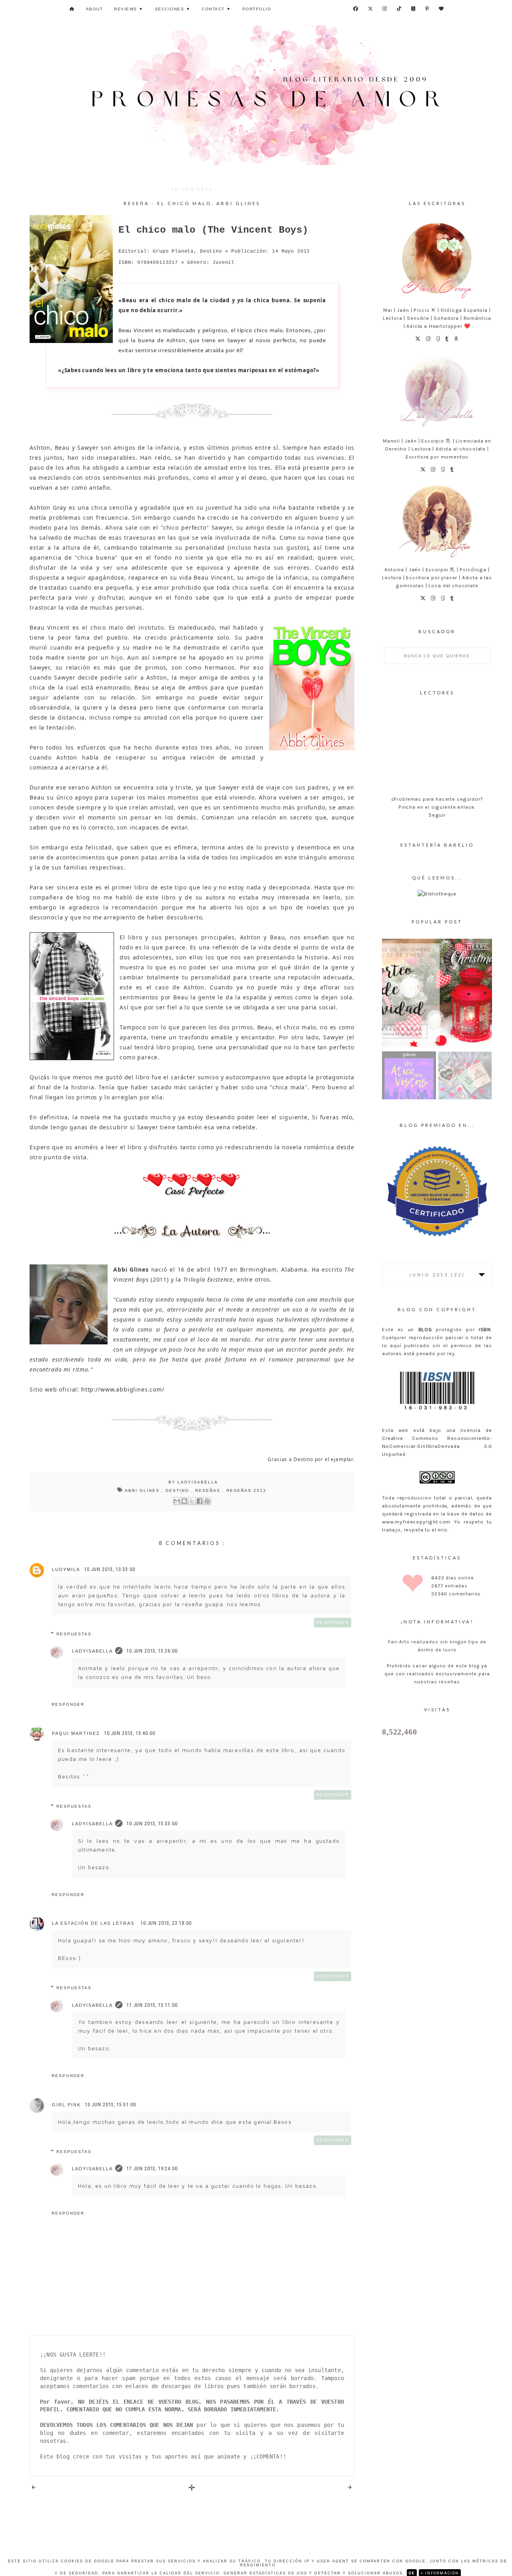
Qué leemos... (437, 878)
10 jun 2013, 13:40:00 (130, 1733)
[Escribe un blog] (184, 1501)
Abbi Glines (143, 1490)
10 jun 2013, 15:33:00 (152, 1824)
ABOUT (95, 9)
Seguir (437, 815)
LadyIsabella (92, 1651)
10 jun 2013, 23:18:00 (166, 1923)
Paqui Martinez (76, 1733)
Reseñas (209, 1490)
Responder (333, 1622)
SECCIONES (173, 9)
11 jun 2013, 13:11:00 (152, 2005)
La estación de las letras (94, 1923)
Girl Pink (66, 2105)
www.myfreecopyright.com (416, 1522)
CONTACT (216, 9)
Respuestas (74, 1634)
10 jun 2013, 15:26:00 (152, 1651)
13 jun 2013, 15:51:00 (110, 2105)
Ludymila (66, 1569)
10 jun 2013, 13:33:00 (110, 1569)
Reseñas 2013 (246, 1490)
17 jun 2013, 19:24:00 (152, 2169)
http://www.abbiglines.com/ (123, 1389)
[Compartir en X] (192, 1501)
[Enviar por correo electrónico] (177, 1501)
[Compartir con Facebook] (200, 1501)
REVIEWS (129, 9)
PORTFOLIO (257, 9)
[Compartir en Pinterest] (207, 1501)
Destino (178, 1490)
